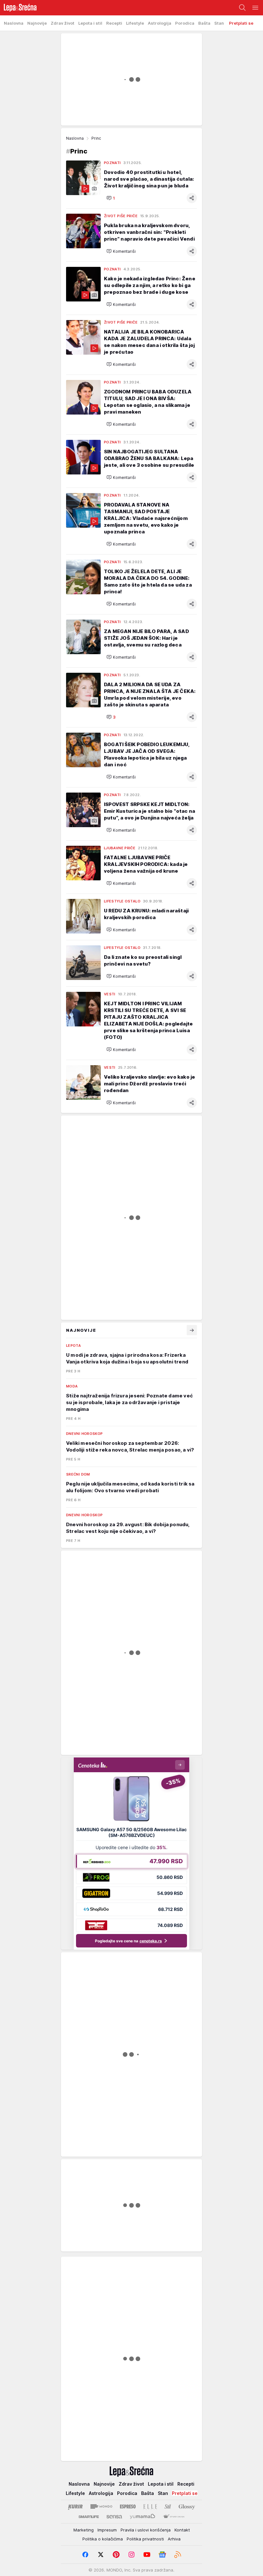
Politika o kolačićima (103, 2539)
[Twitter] (101, 2555)
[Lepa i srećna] (18, 8)
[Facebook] (85, 2555)
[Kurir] (75, 2506)
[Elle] (150, 2506)
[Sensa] (114, 2517)
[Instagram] (131, 2555)
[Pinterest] (116, 2555)
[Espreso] (128, 2506)
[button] (111, 198)
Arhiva (174, 2539)
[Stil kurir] (168, 2506)
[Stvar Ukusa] (174, 2517)
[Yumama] (143, 2517)
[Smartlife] (89, 2517)
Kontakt (182, 2530)
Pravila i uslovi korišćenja (146, 2530)
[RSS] (178, 2555)
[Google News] (162, 2555)
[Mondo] (101, 2506)
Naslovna (75, 138)
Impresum (107, 2530)
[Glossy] (187, 2506)
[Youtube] (147, 2555)
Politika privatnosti (145, 2539)
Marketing (84, 2530)
